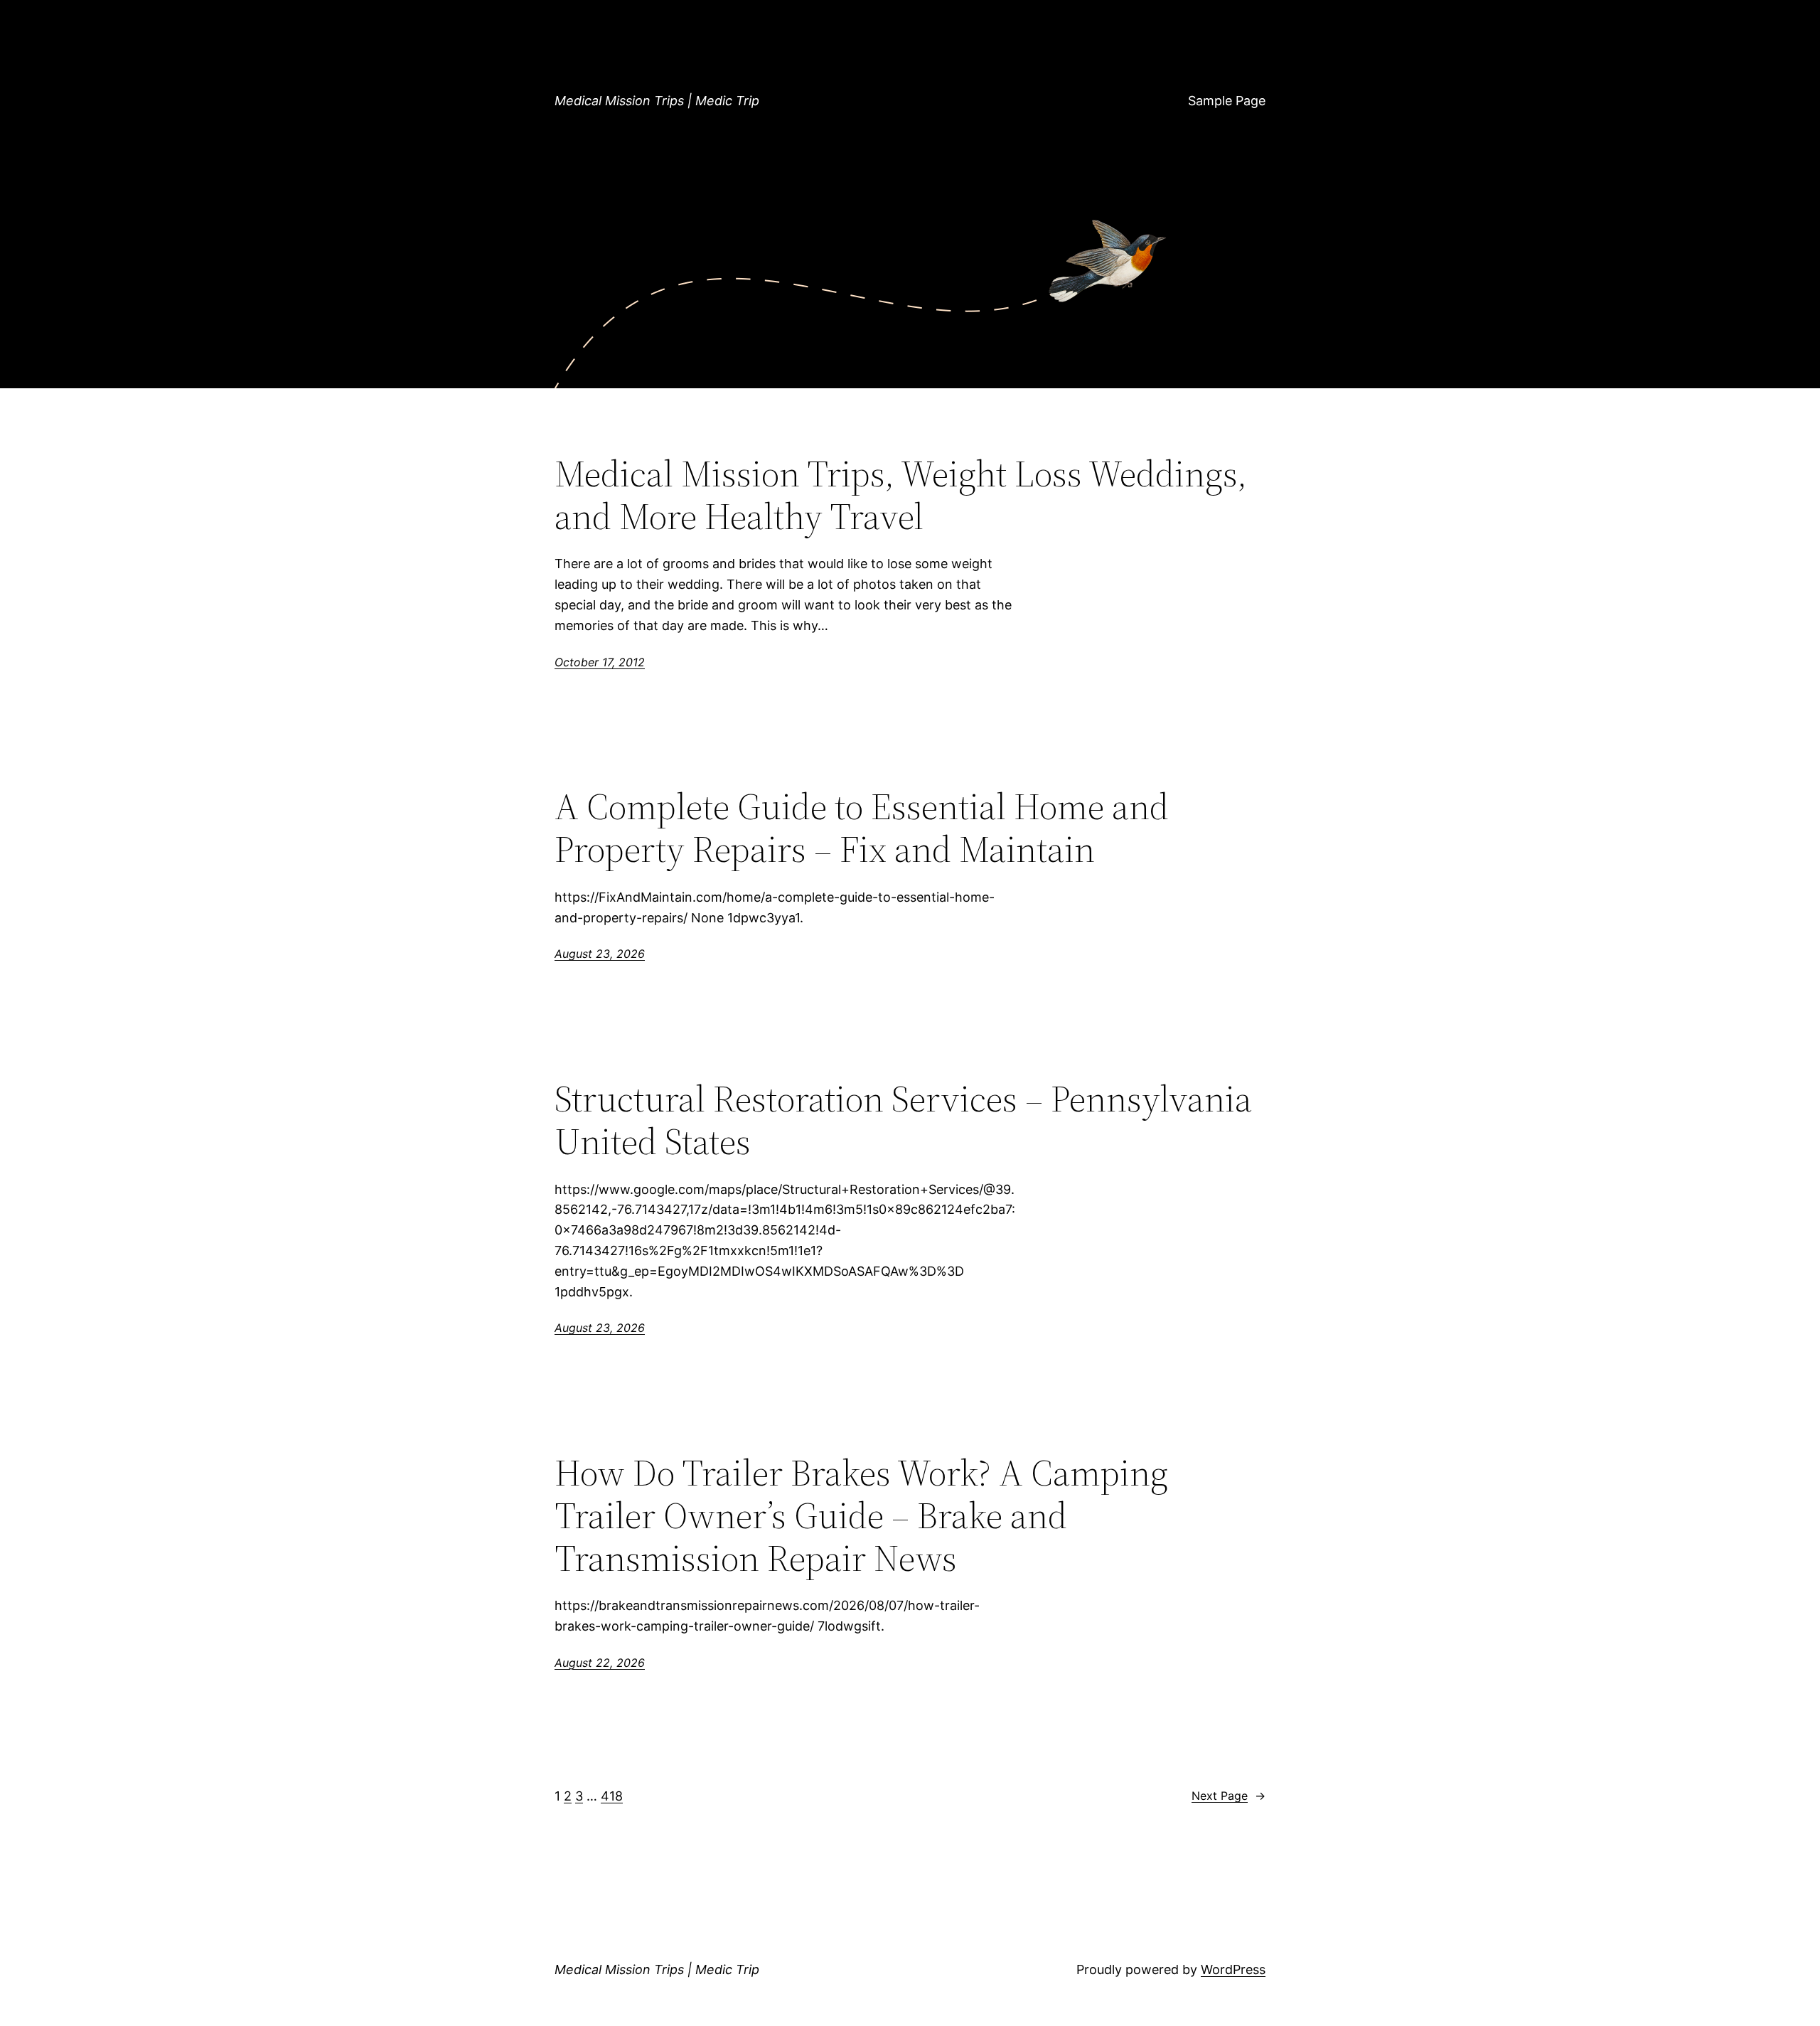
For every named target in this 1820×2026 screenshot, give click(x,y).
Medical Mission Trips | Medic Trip (657, 101)
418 (612, 1796)
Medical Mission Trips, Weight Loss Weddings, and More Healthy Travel (901, 495)
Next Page (1228, 1796)
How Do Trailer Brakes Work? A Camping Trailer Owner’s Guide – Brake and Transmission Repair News (861, 1515)
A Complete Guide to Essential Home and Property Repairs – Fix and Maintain (862, 828)
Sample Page (1227, 101)
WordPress (1233, 1969)
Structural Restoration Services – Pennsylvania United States (903, 1120)
